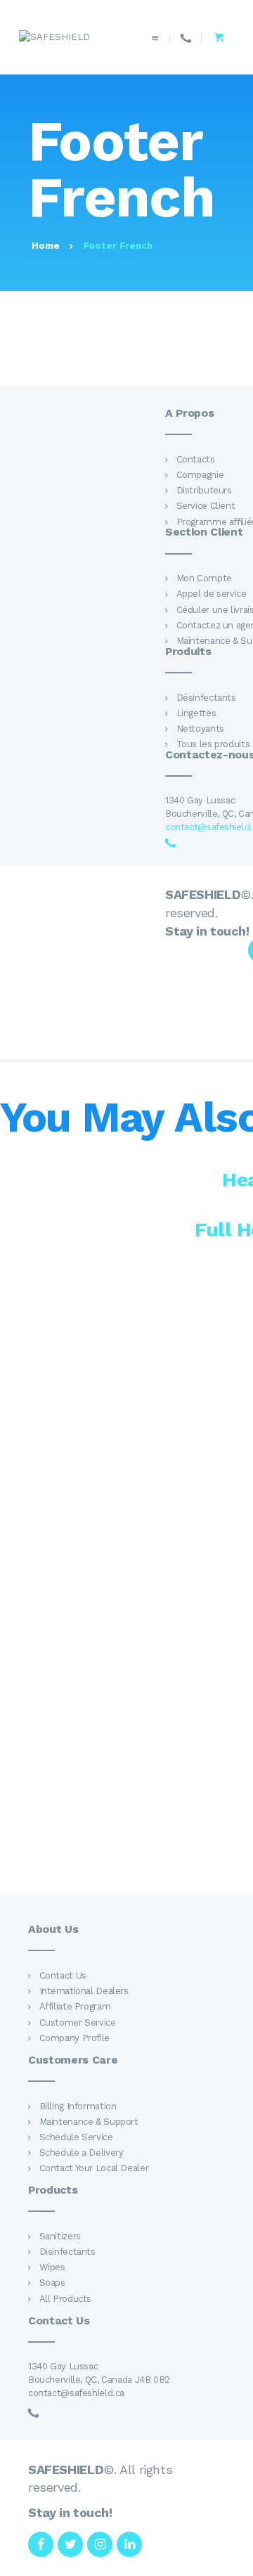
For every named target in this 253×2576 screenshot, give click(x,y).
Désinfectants (206, 698)
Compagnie (200, 475)
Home (46, 246)
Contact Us (63, 1975)
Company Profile (74, 2038)
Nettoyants (200, 729)
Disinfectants (67, 2252)
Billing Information (78, 2106)
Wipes (52, 2267)
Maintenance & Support (89, 2122)
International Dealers (84, 1991)
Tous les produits (213, 744)
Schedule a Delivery (82, 2153)
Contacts (196, 459)
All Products (65, 2299)
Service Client (206, 506)
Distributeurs (204, 490)
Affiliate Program (75, 2006)
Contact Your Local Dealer (94, 2168)
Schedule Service (76, 2137)
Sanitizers (60, 2236)
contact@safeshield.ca (76, 2393)
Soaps (52, 2283)
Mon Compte (204, 578)
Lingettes (196, 713)
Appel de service (212, 594)
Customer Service (78, 2022)
